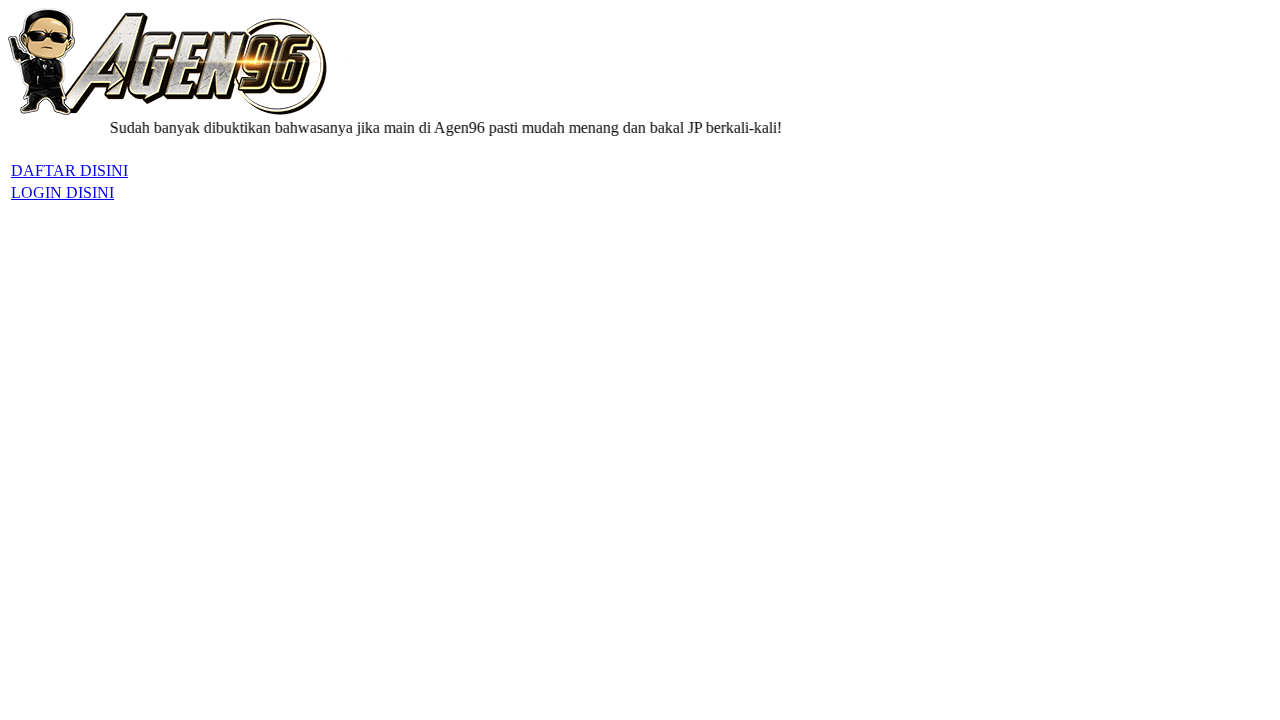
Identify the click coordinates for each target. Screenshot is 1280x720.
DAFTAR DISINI (69, 170)
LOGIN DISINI (62, 192)
